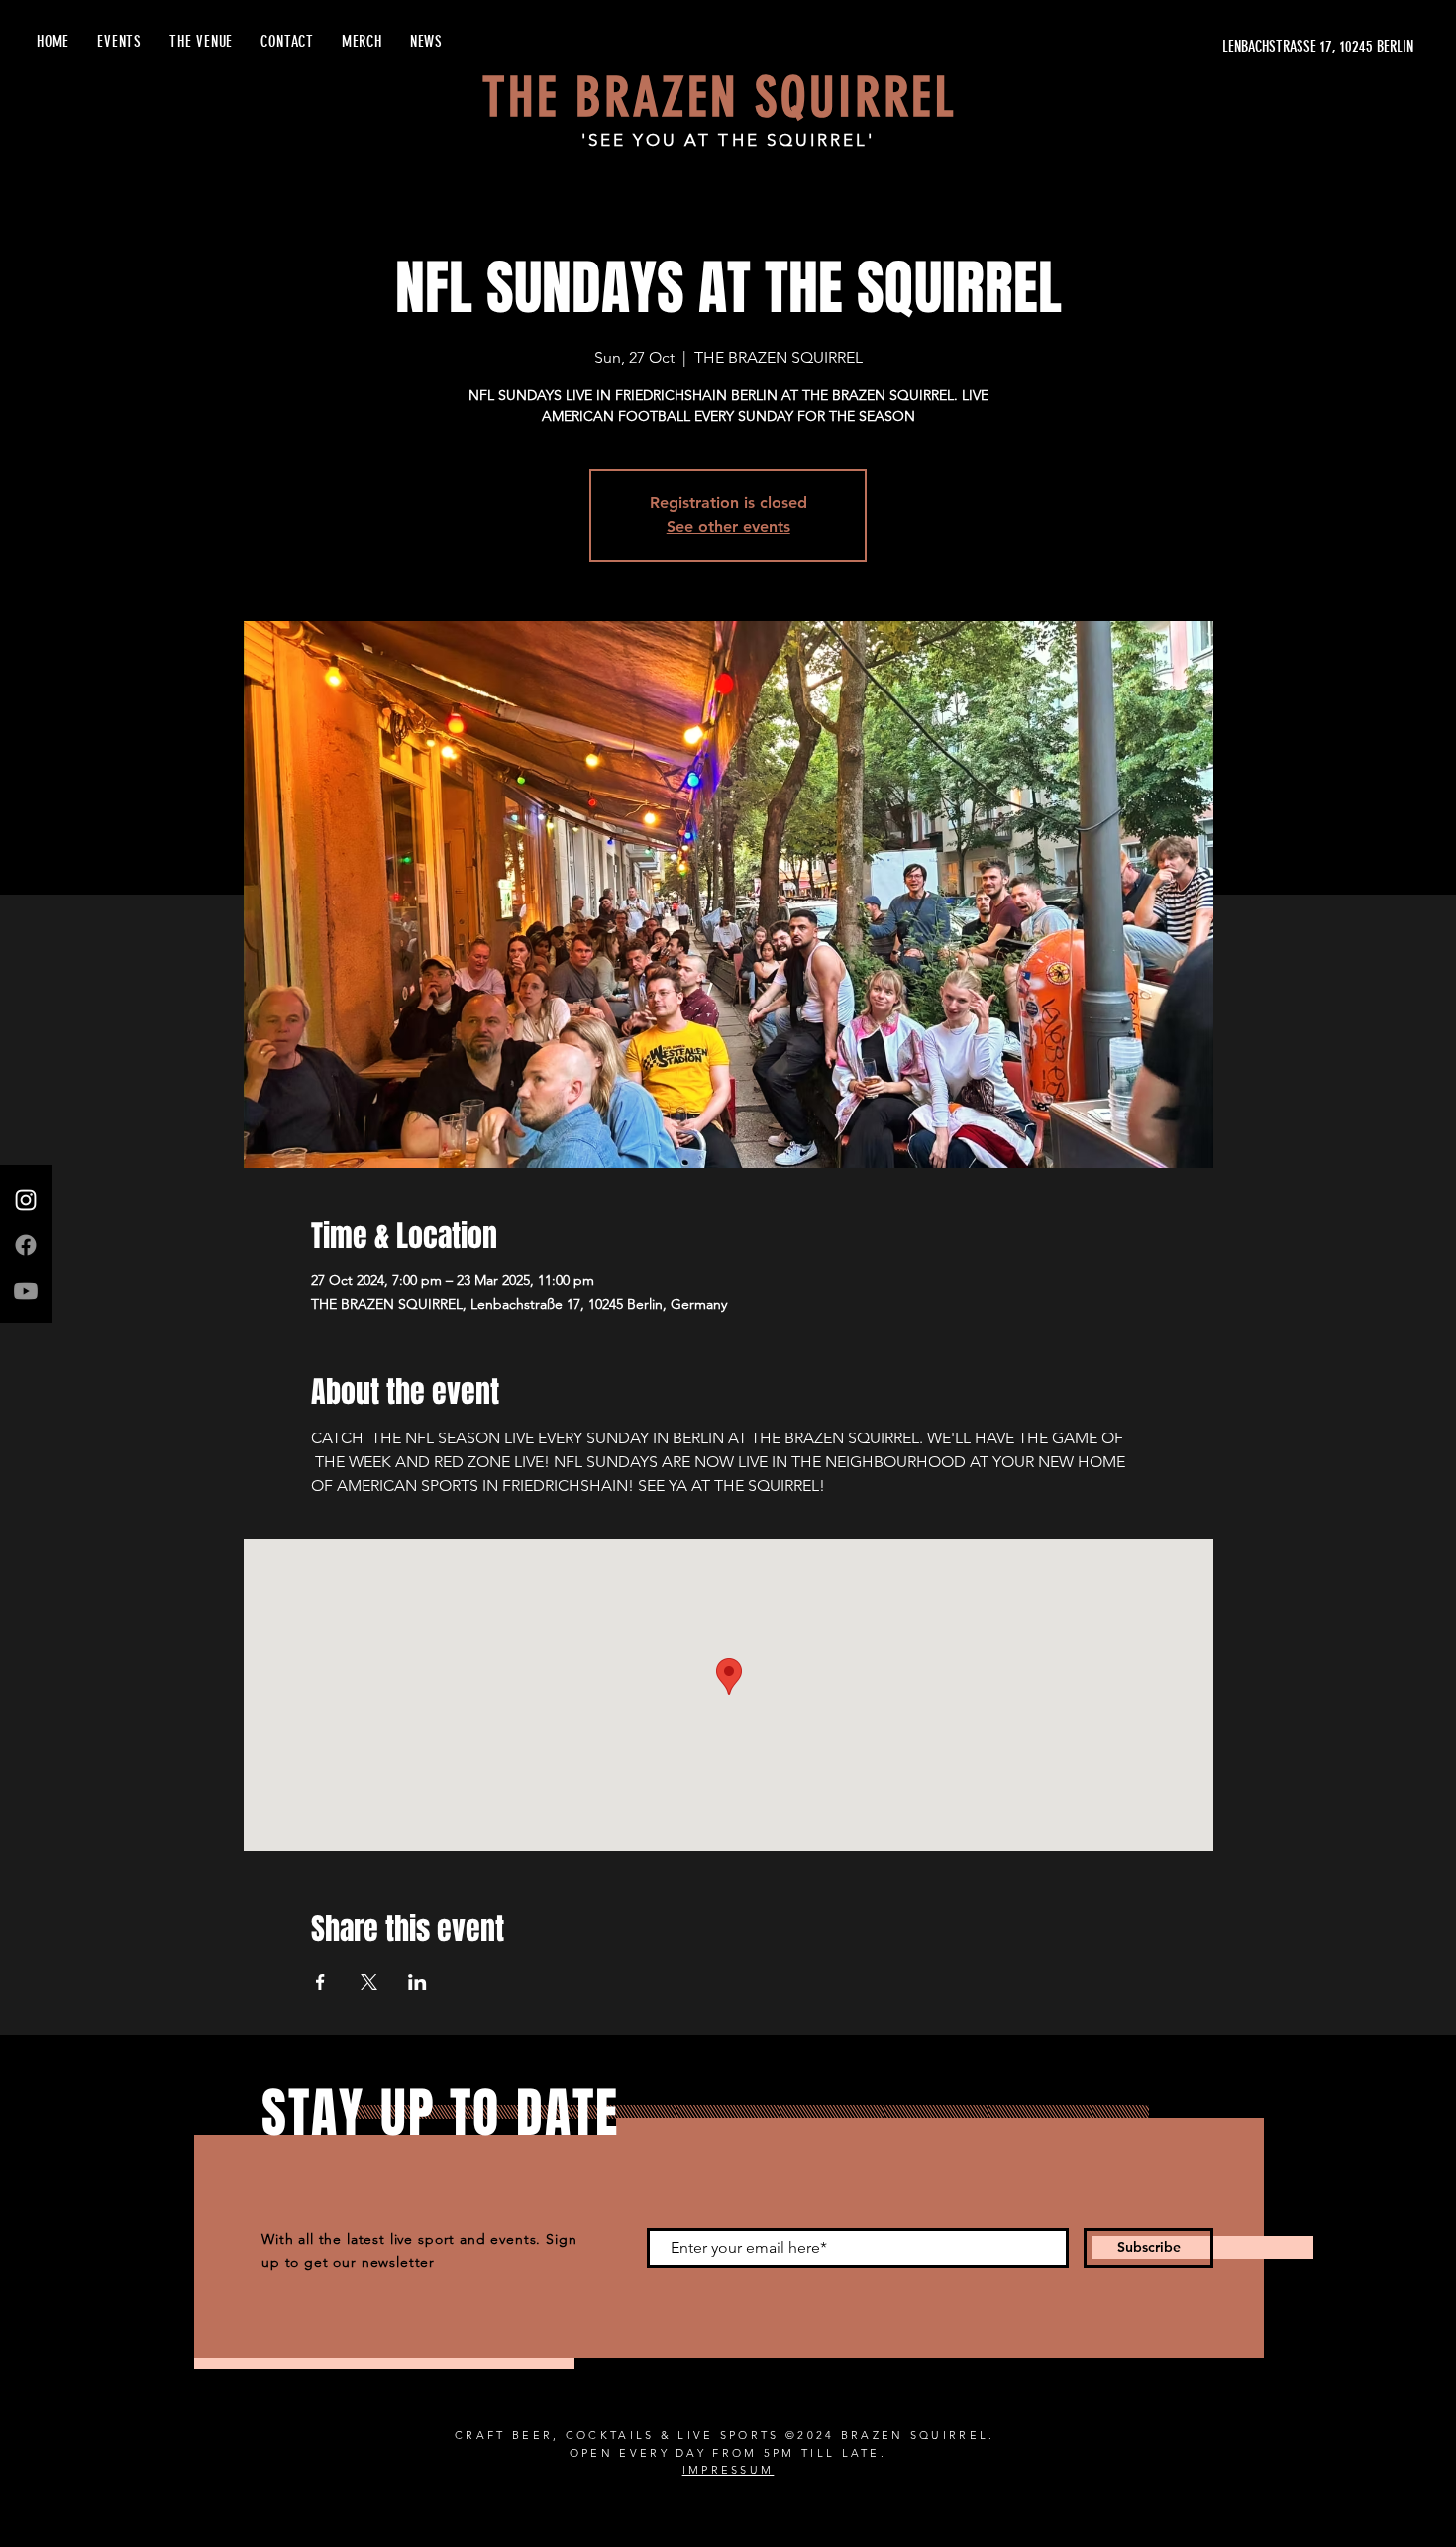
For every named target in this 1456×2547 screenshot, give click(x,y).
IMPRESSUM (728, 2470)
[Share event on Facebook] (320, 1982)
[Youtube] (26, 1291)
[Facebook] (26, 1245)
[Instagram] (26, 1200)
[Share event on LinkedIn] (417, 1982)
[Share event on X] (369, 1982)
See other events (728, 527)
